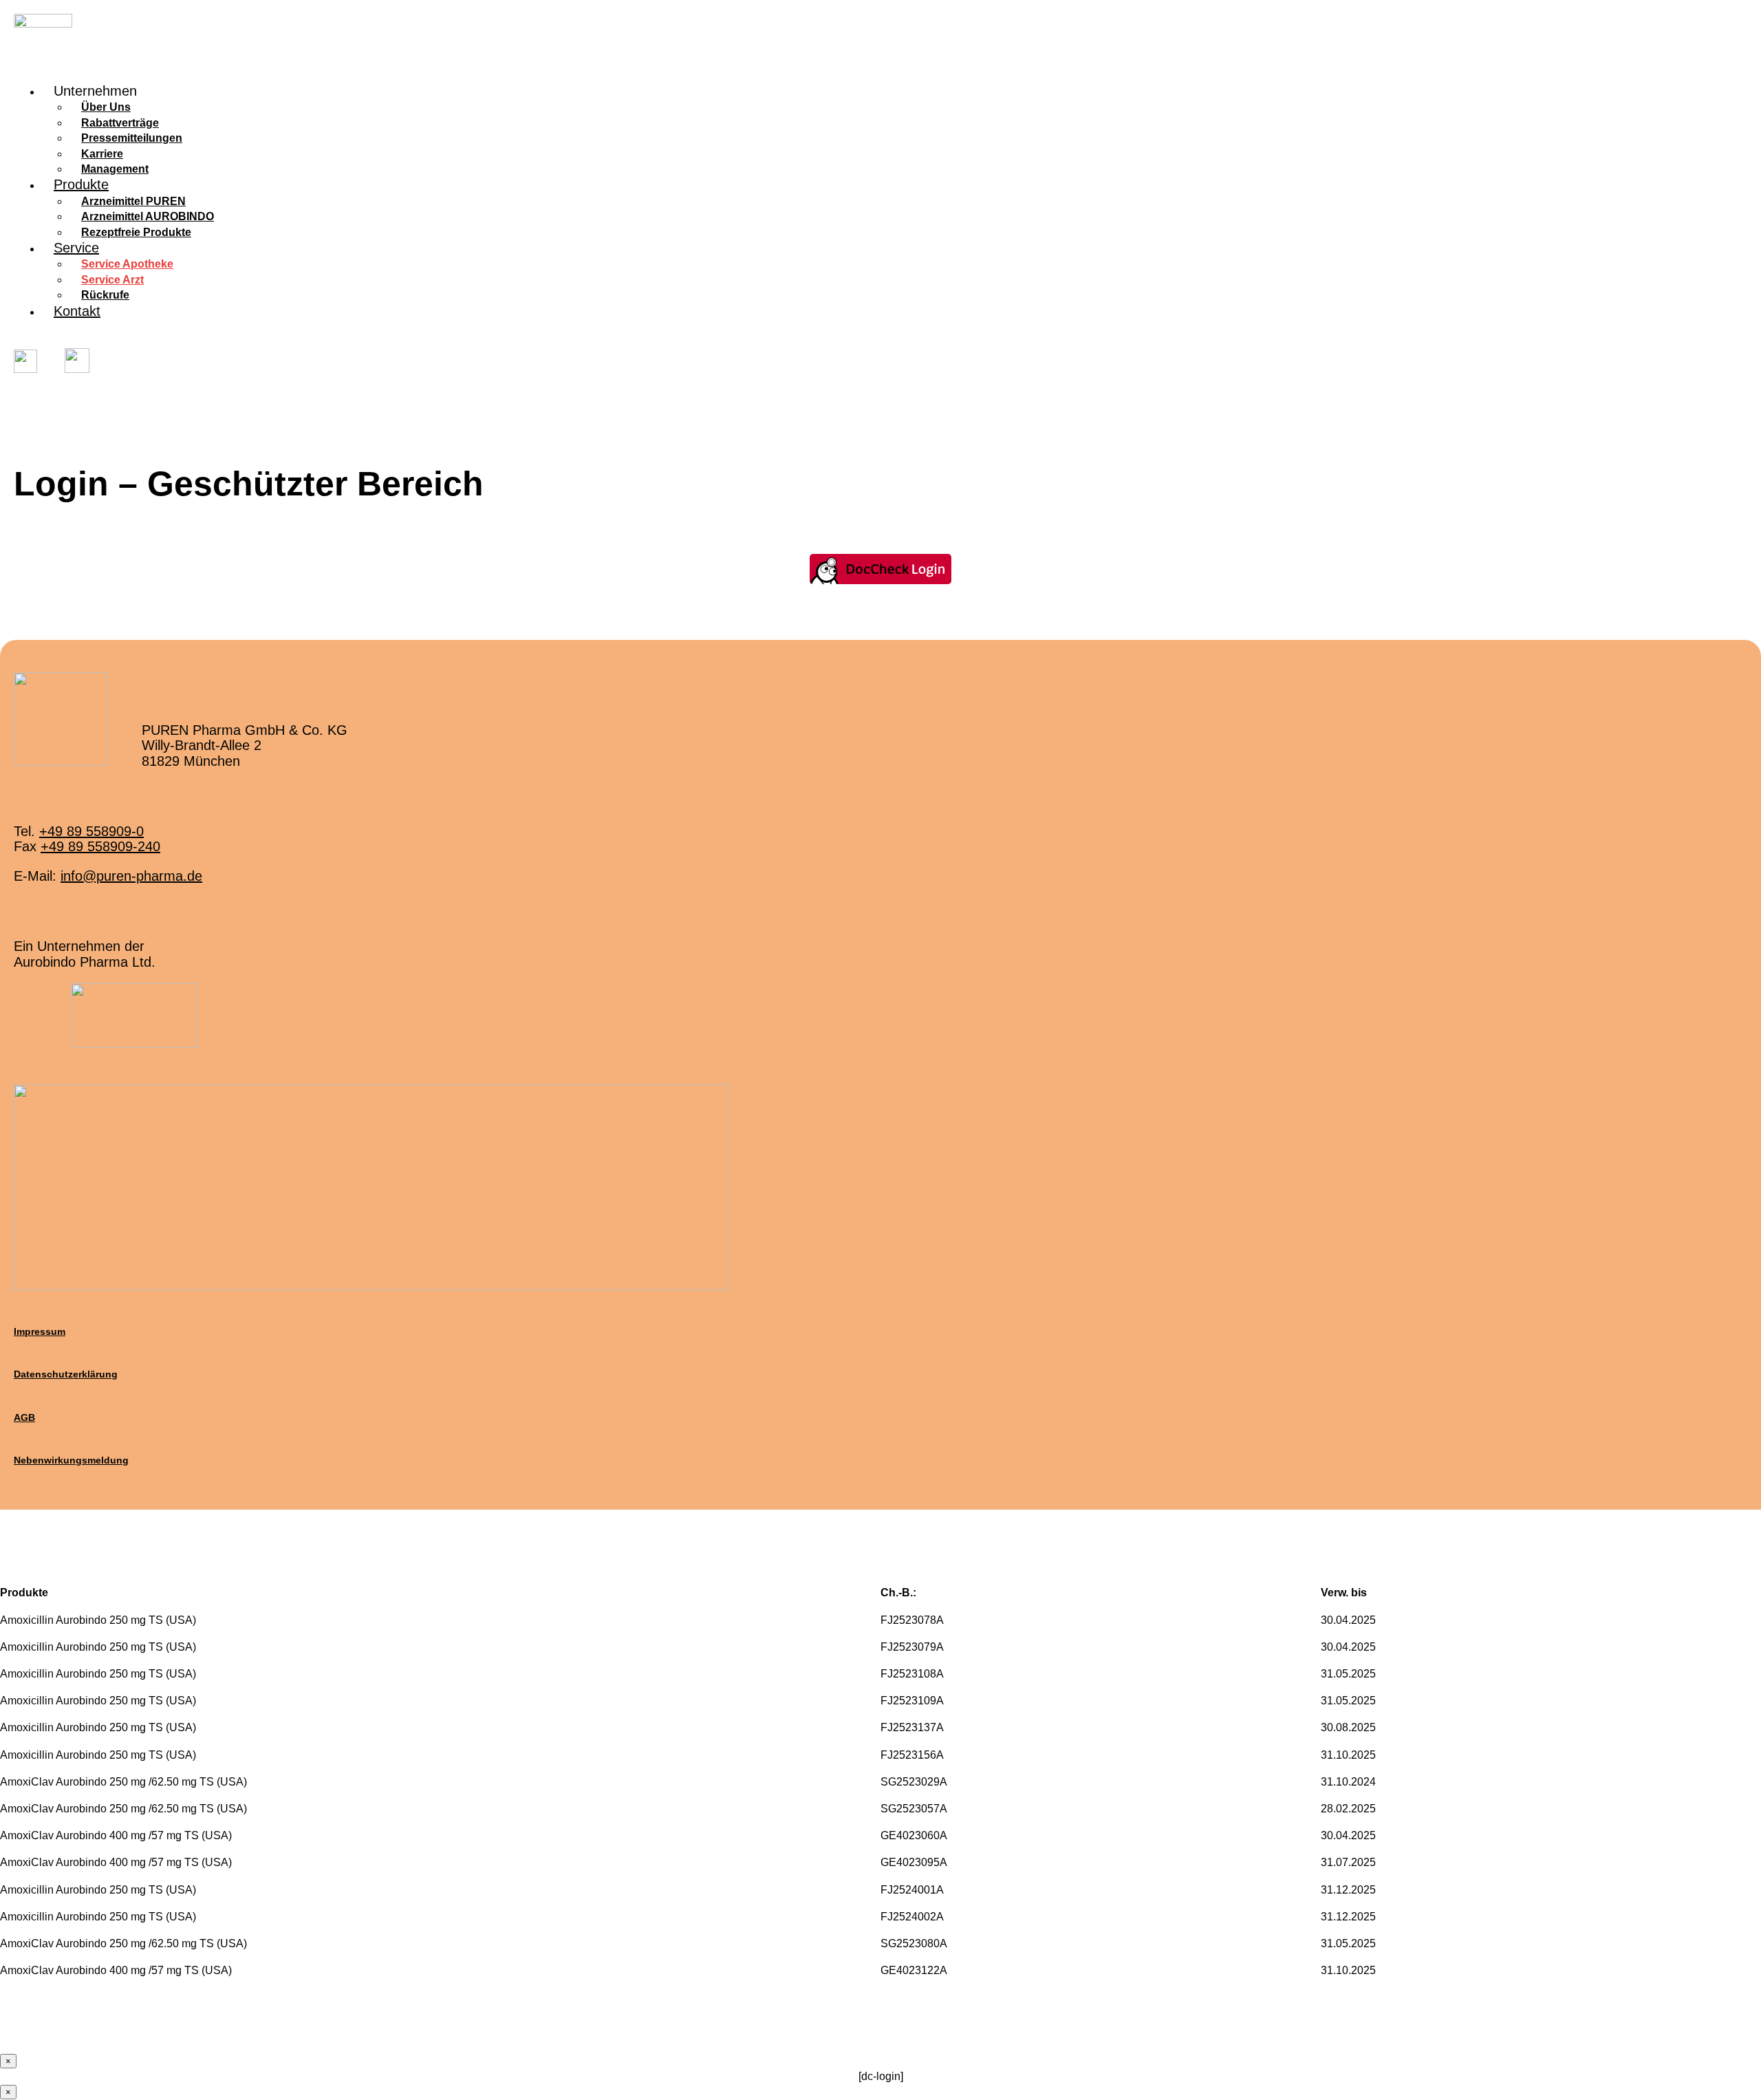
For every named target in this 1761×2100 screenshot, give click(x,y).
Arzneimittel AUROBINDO (148, 216)
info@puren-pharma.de (131, 876)
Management (115, 169)
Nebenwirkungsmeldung (71, 1460)
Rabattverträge (120, 123)
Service (76, 248)
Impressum (40, 1331)
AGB (24, 1417)
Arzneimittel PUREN (133, 201)
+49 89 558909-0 (91, 831)
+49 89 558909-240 (100, 846)
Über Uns (106, 107)
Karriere (102, 154)
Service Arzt (112, 280)
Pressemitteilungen (132, 138)
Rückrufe (105, 295)
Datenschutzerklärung (66, 1374)
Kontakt (77, 311)
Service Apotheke (127, 264)
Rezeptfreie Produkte (136, 232)
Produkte (81, 184)
